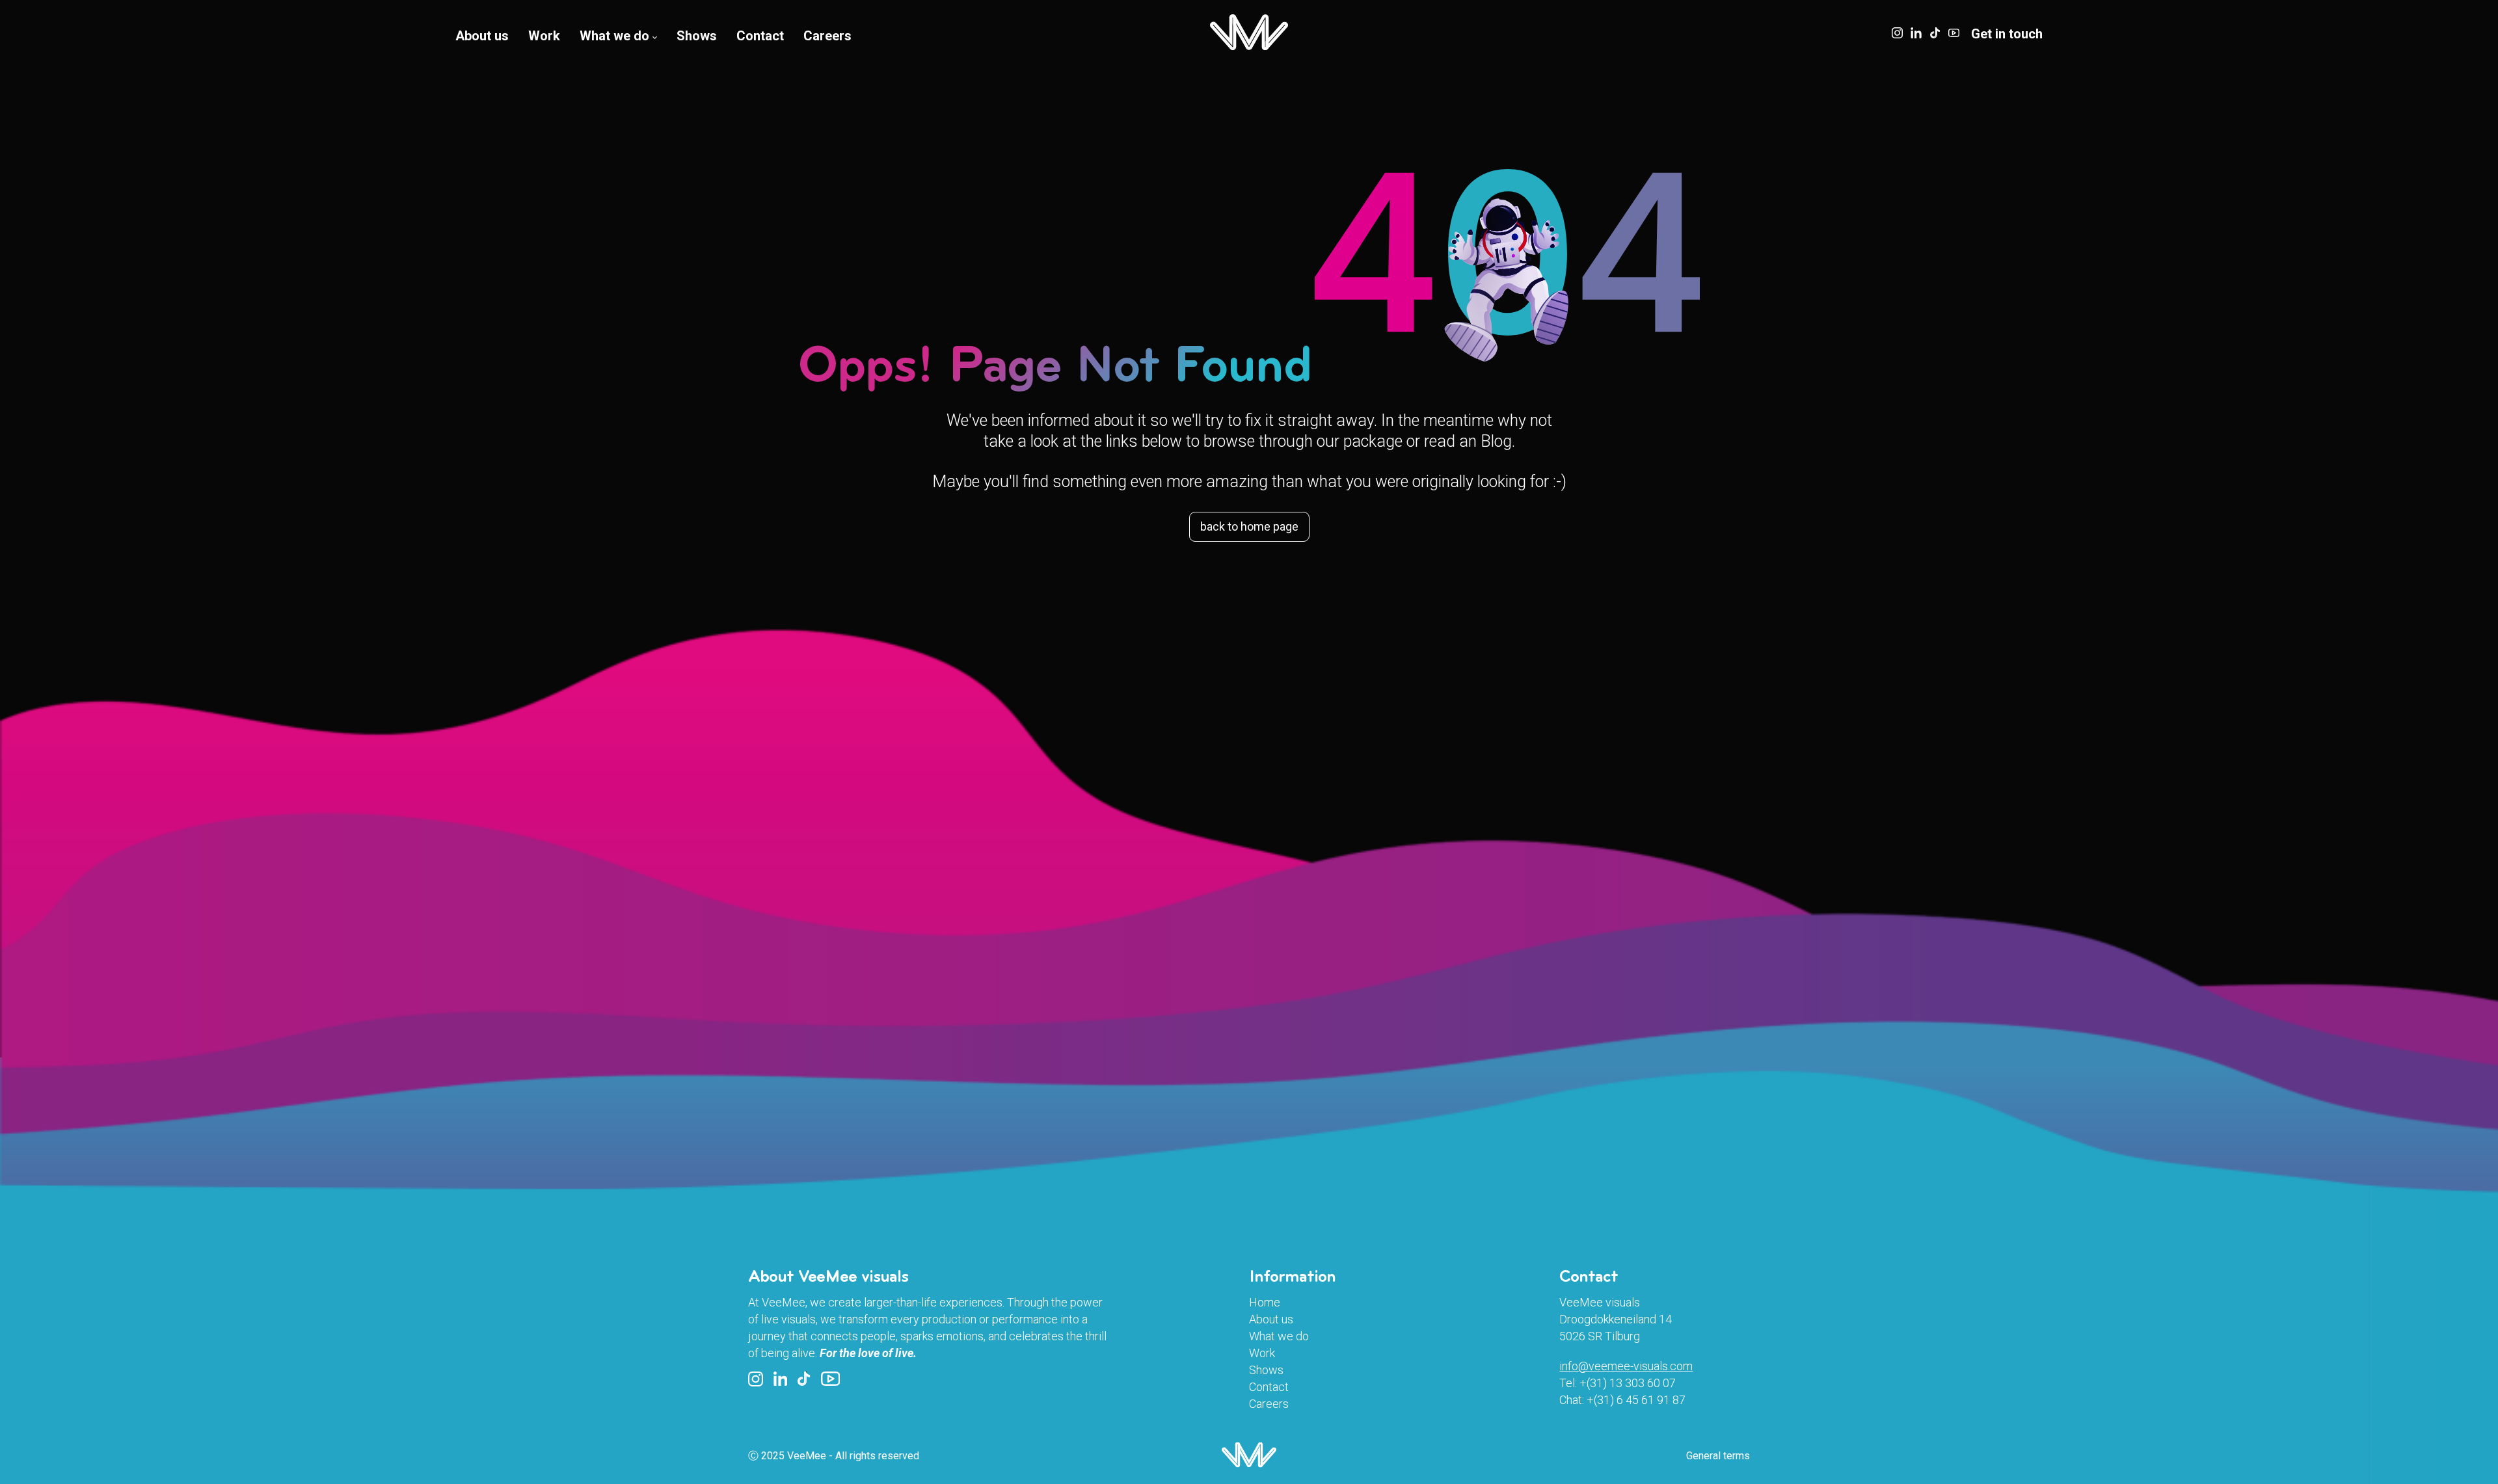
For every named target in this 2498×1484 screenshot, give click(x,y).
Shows (697, 36)
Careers (827, 36)
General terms (1718, 1456)
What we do (614, 36)
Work (544, 36)
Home (1265, 1302)
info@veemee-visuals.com (1626, 1366)
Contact (760, 36)
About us (482, 36)
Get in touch (2007, 34)
